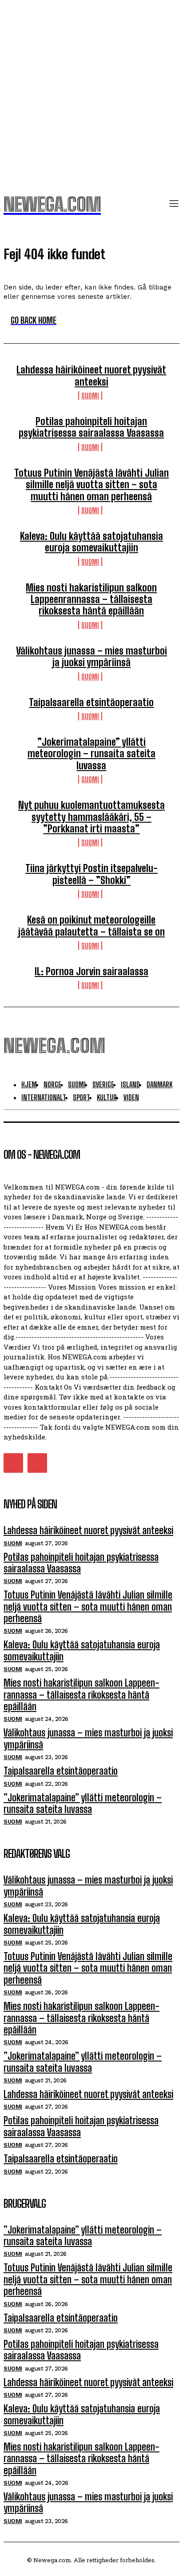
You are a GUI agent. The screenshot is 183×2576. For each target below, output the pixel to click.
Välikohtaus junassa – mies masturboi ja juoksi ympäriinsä (91, 657)
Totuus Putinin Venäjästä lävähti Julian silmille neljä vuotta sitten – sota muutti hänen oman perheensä (91, 485)
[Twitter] (13, 1463)
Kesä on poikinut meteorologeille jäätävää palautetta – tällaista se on (91, 926)
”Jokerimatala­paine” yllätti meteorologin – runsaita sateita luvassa (91, 754)
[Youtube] (37, 1463)
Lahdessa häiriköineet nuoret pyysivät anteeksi (91, 376)
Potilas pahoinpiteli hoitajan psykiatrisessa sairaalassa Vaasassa (91, 427)
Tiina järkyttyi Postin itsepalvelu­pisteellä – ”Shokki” (91, 874)
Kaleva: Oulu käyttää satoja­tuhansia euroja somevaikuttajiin (91, 542)
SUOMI (90, 396)
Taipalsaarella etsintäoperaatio (91, 702)
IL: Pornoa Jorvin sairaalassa (91, 971)
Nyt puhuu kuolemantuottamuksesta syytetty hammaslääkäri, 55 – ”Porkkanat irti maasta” (91, 817)
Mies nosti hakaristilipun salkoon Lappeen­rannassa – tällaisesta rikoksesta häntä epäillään (91, 599)
